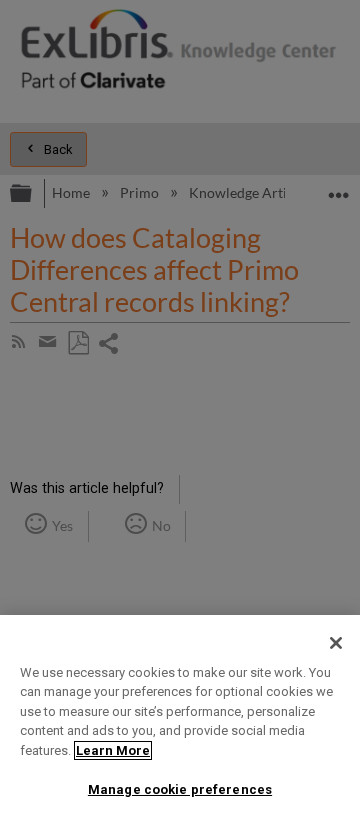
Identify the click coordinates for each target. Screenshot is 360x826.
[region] (180, 720)
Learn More (113, 750)
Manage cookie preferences (180, 789)
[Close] (336, 643)
